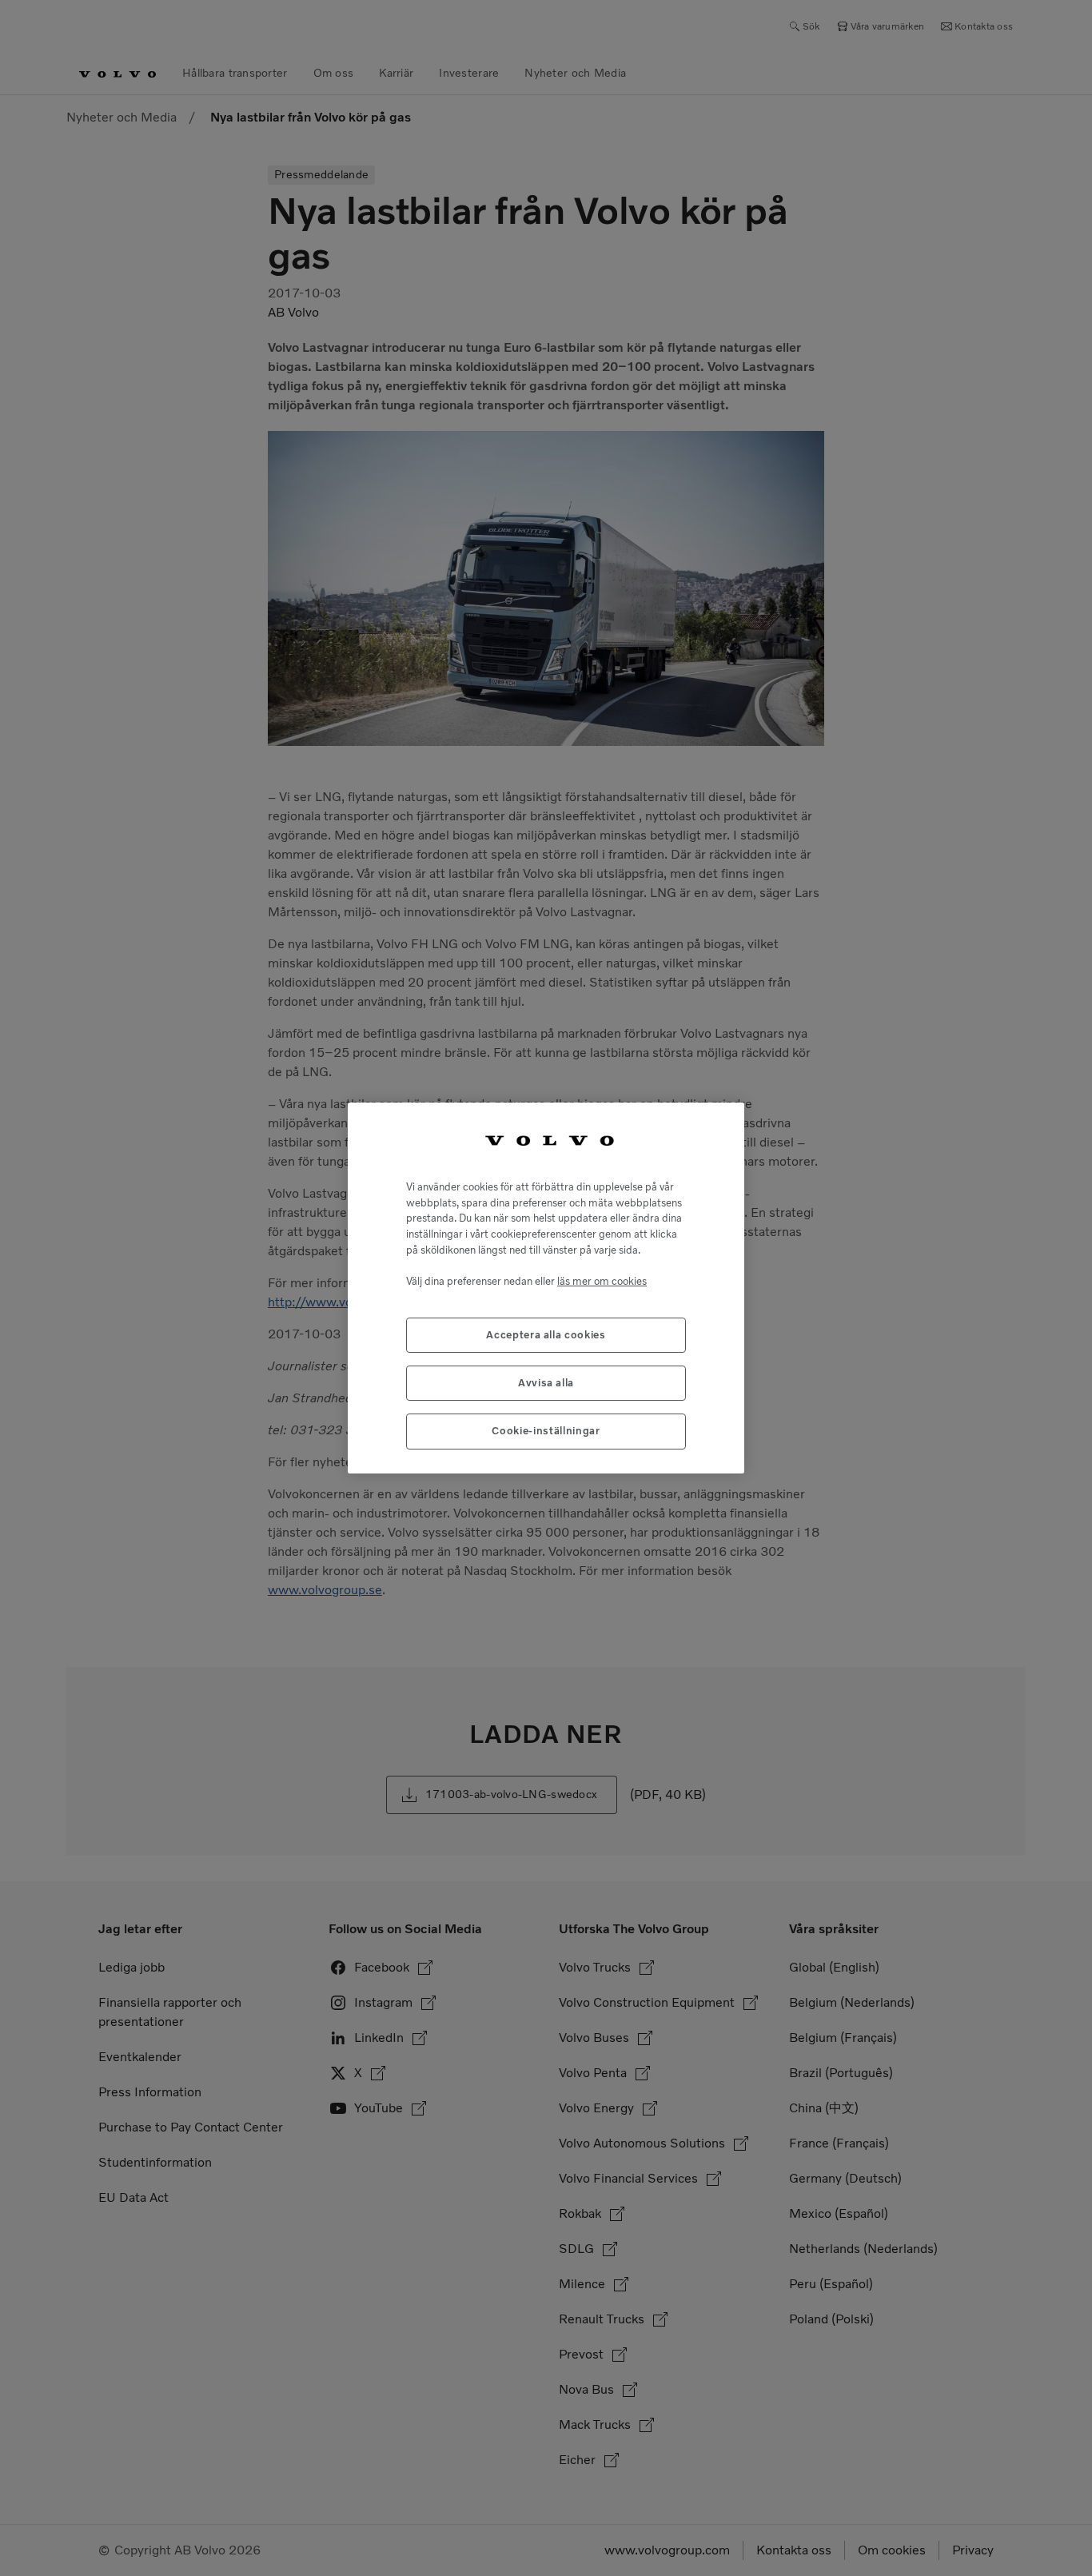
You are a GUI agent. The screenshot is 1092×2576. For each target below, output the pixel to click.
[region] (546, 1288)
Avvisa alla (546, 1383)
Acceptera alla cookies (546, 1335)
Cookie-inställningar (546, 1431)
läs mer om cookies (602, 1281)
